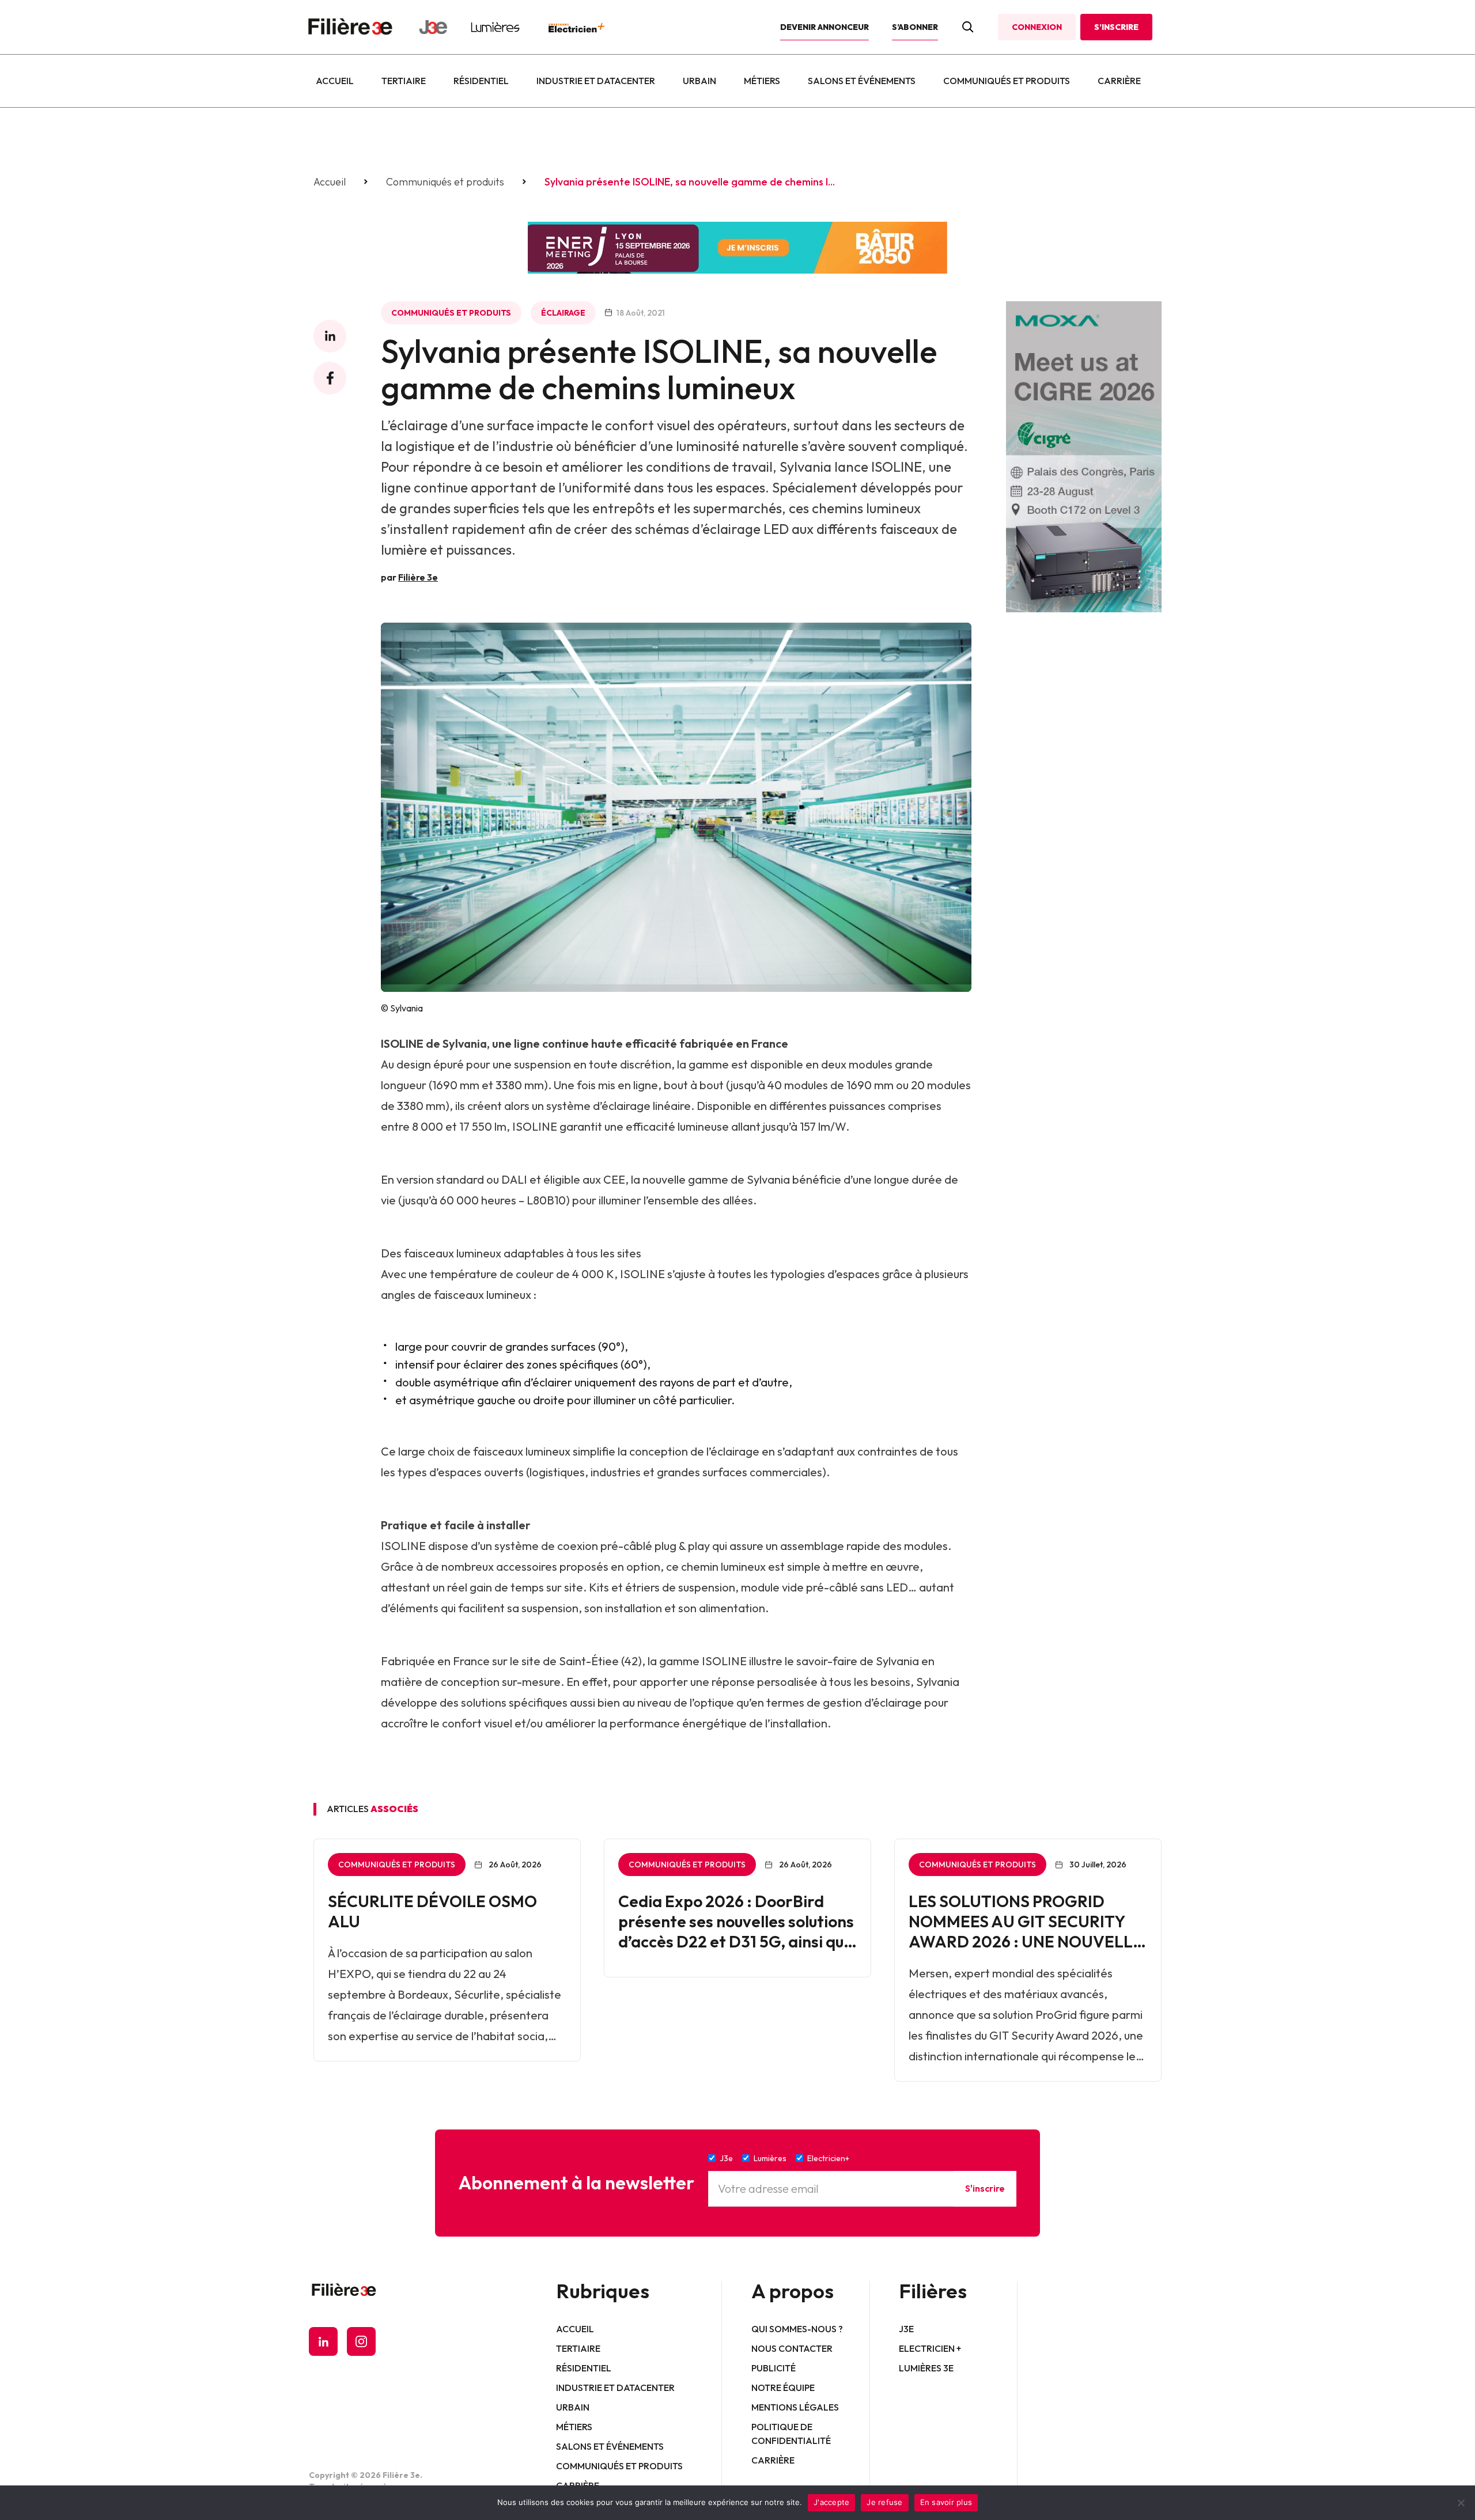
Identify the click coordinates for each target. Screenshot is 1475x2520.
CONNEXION (1037, 27)
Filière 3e (418, 577)
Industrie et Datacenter (596, 81)
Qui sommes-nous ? (797, 2329)
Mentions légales (795, 2407)
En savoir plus (946, 2502)
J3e (906, 2329)
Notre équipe (783, 2388)
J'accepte (831, 2502)
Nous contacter (792, 2348)
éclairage (563, 313)
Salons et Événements (862, 81)
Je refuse (884, 2502)
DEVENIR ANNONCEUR (825, 27)
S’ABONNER (915, 27)
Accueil (335, 81)
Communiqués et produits (1007, 81)
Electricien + (930, 2348)
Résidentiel (481, 81)
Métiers (762, 81)
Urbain (699, 81)
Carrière (1119, 81)
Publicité (774, 2368)
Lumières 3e (926, 2368)
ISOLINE (402, 1043)
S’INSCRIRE (1116, 27)
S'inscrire (985, 2188)
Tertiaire (404, 81)
